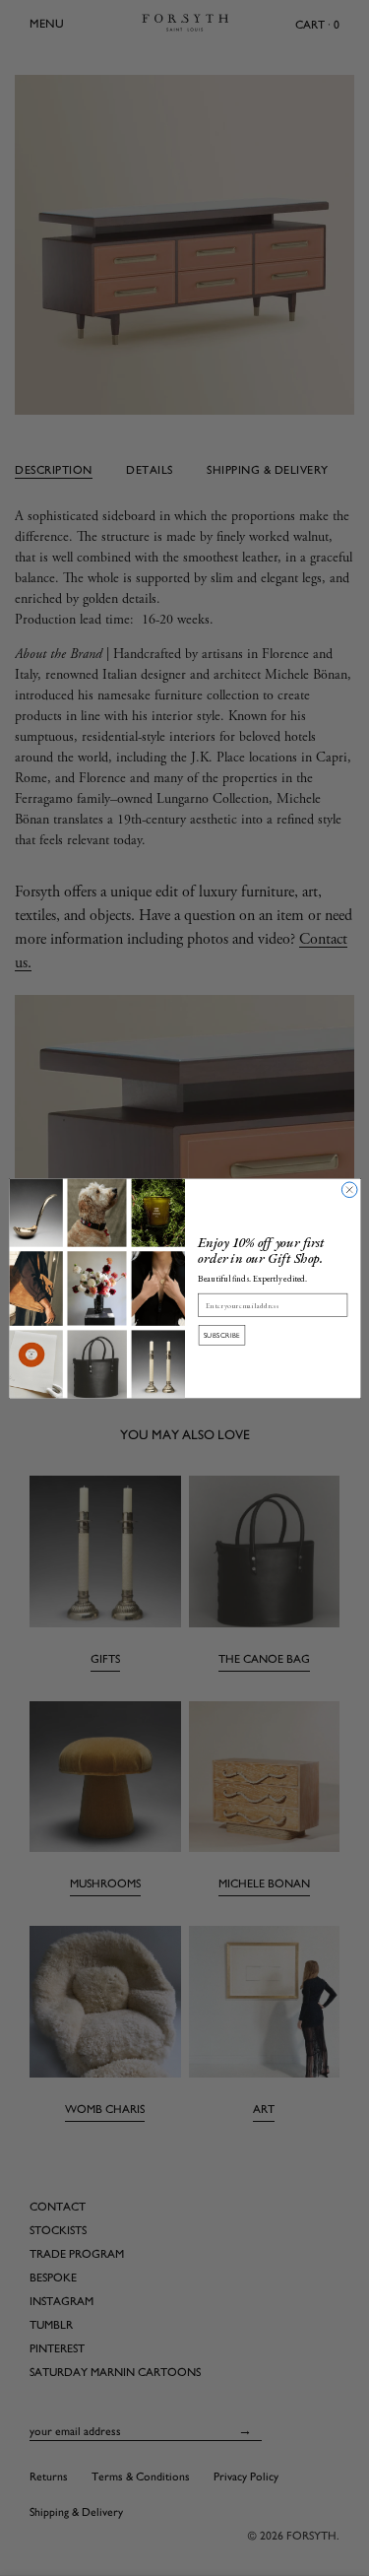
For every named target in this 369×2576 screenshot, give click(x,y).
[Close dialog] (349, 1189)
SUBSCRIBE (221, 1335)
